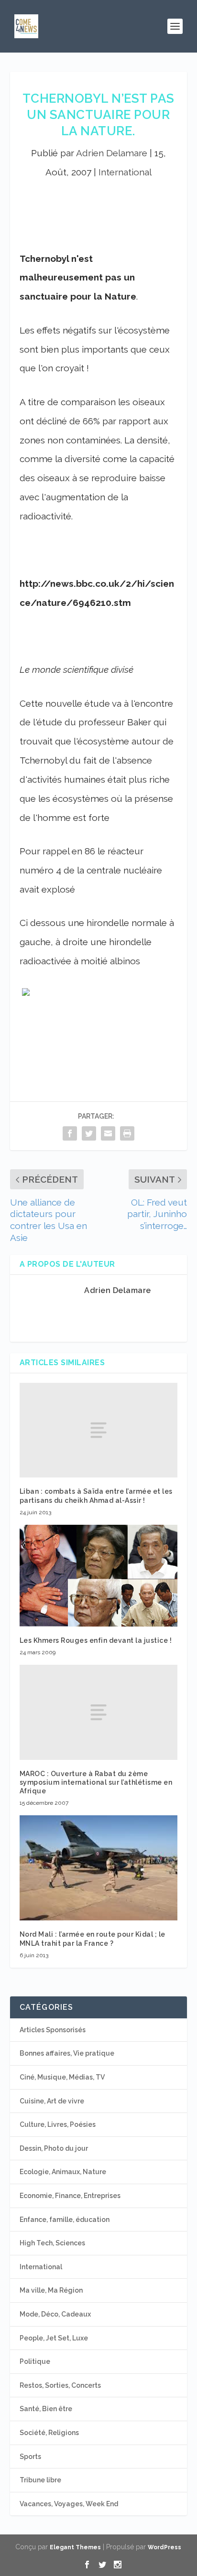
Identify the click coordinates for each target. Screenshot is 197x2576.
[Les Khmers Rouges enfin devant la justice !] (99, 1576)
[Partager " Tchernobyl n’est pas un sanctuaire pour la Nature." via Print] (127, 1133)
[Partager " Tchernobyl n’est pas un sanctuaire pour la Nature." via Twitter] (89, 1133)
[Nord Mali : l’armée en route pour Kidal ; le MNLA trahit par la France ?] (99, 1868)
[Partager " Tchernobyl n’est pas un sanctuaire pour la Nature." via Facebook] (70, 1133)
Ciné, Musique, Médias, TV (62, 2077)
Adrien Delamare (112, 153)
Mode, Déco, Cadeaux (55, 2314)
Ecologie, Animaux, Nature (63, 2172)
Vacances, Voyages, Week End (69, 2504)
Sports (30, 2457)
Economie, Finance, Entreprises (70, 2196)
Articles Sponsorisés (53, 2030)
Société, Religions (49, 2433)
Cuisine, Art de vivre (52, 2101)
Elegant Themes (75, 2547)
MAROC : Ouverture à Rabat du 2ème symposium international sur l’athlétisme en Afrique (96, 1782)
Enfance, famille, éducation (65, 2220)
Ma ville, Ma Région (51, 2290)
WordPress (164, 2547)
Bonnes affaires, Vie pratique (67, 2053)
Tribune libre (40, 2480)
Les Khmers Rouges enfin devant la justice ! (96, 1640)
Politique (35, 2361)
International (125, 172)
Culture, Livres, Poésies (58, 2124)
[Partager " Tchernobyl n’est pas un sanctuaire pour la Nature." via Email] (108, 1133)
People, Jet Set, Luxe (54, 2338)
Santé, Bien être (46, 2409)
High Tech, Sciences (52, 2243)
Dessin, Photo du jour (54, 2148)
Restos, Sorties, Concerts (60, 2385)
